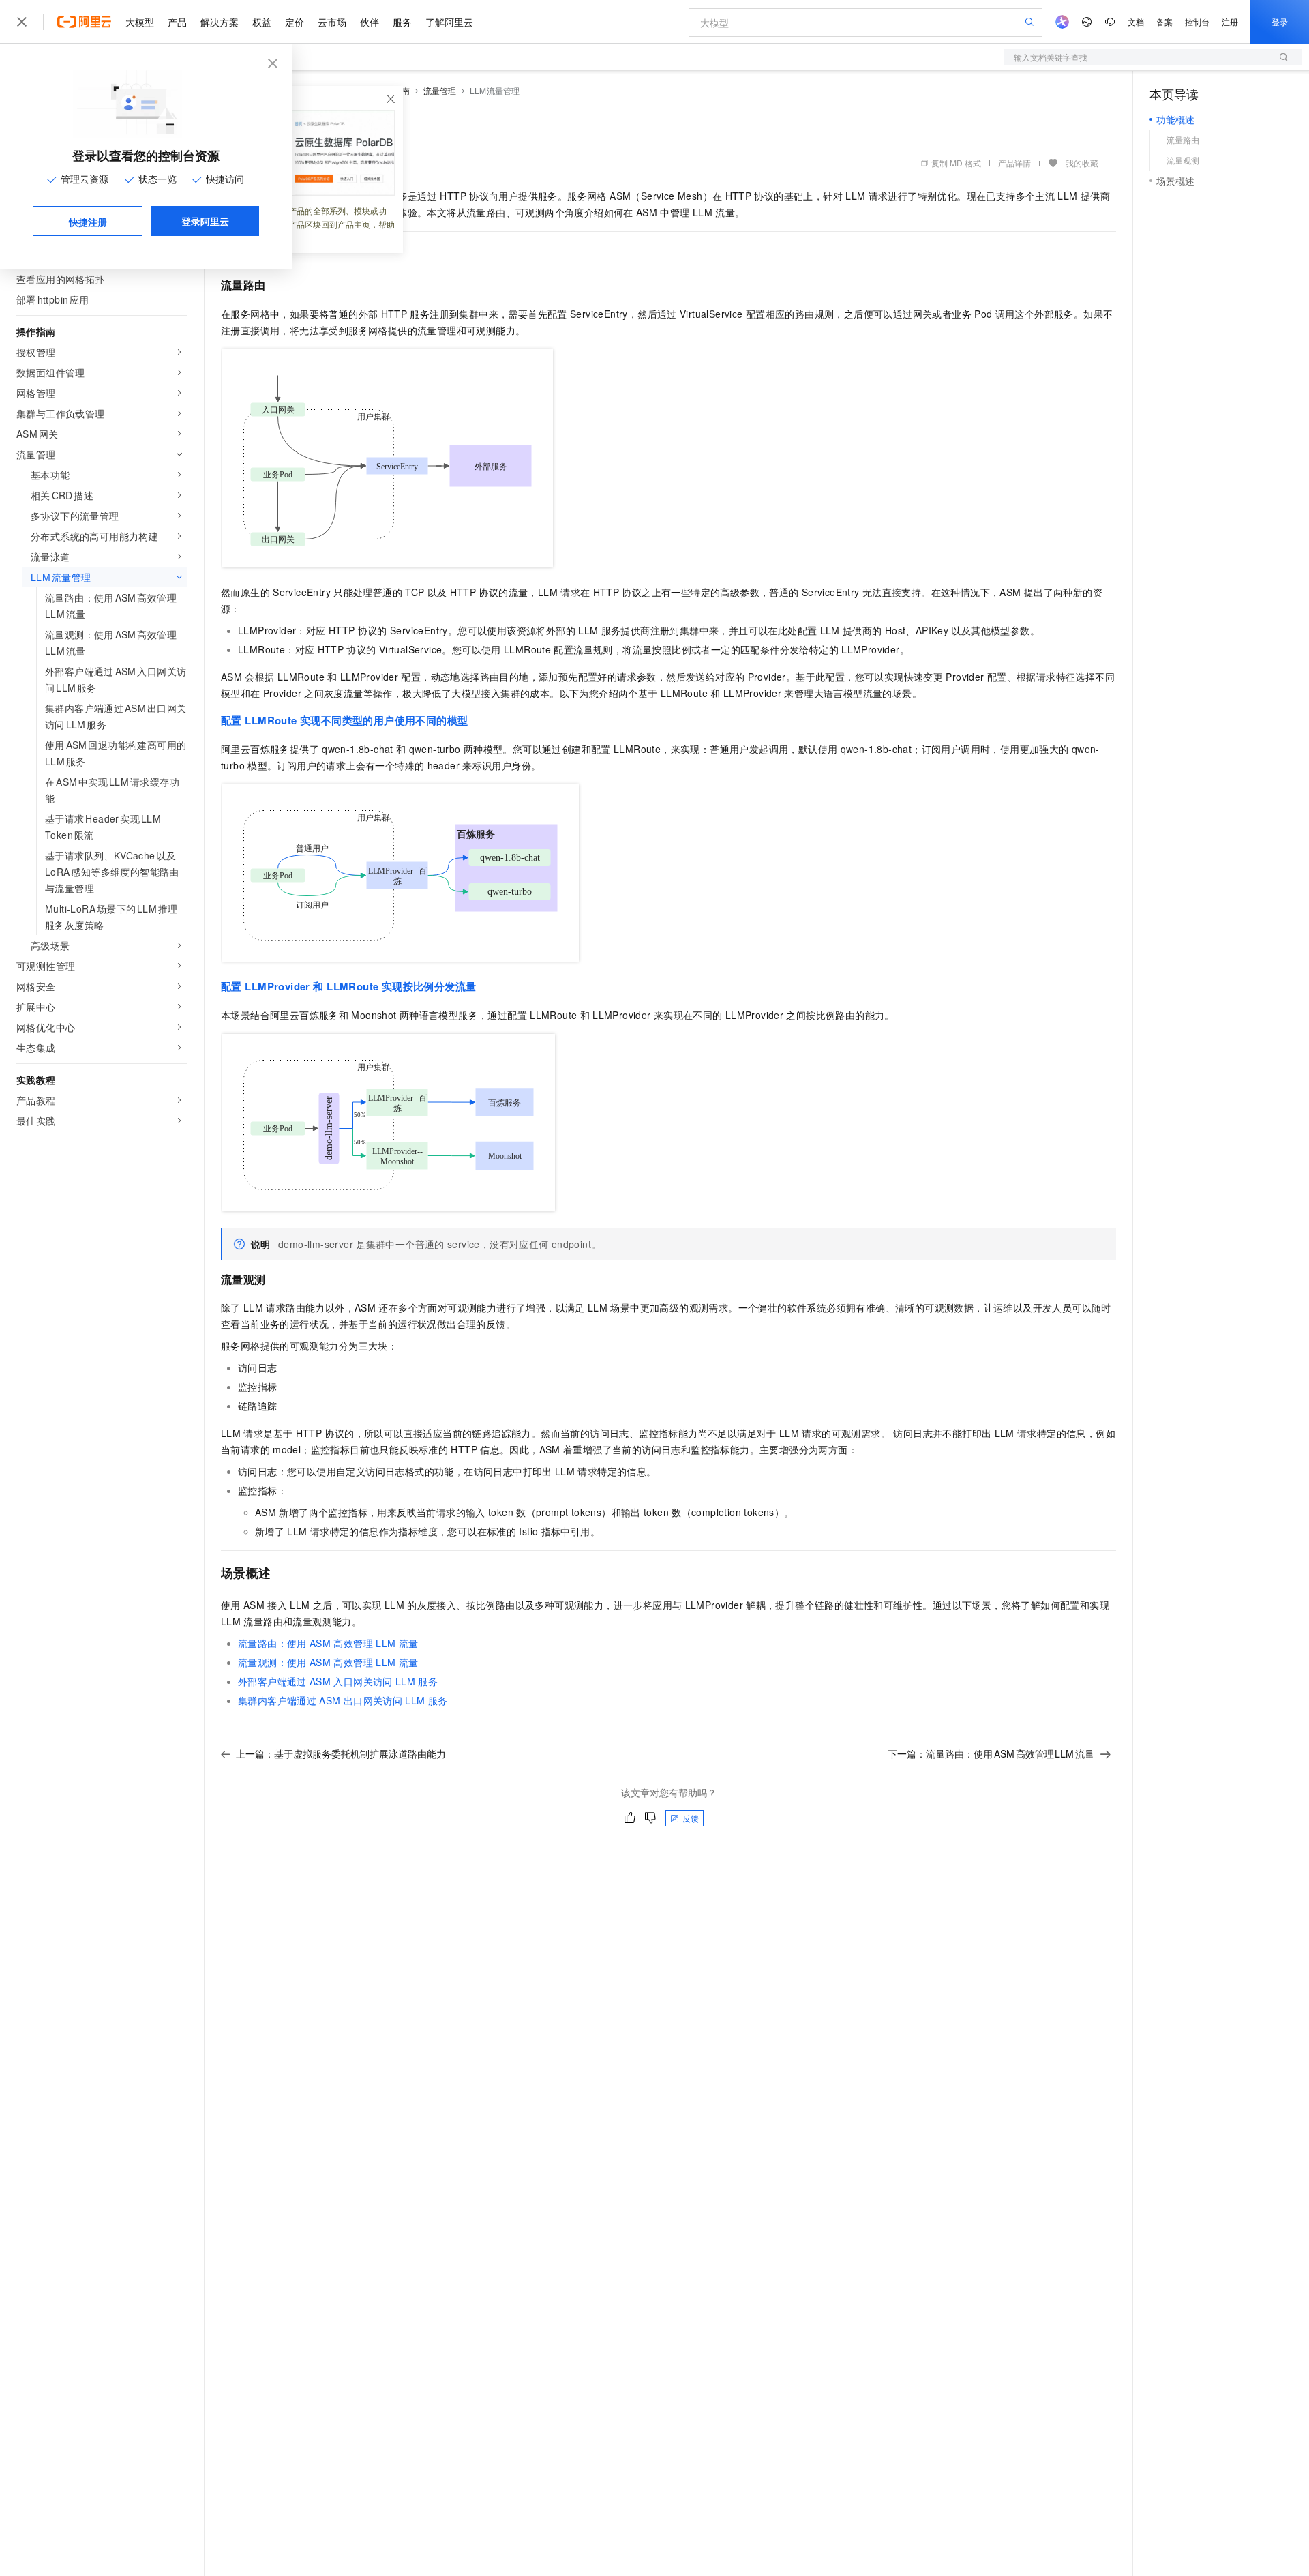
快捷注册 (88, 222)
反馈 (691, 1818)
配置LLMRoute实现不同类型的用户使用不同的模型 (344, 720)
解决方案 (220, 22)
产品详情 (1014, 163)
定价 (295, 22)
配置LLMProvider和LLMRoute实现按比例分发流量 (348, 986)
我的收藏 (1082, 163)
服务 (402, 22)
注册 (1230, 21)
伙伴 (370, 22)
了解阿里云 (449, 22)
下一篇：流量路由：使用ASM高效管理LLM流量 (991, 1753)
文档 (1136, 21)
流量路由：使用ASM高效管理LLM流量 (328, 1643)
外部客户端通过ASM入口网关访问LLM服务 (338, 1681)
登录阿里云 (205, 221)
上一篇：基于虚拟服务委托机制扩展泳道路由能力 (341, 1753)
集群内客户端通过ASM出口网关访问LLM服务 (343, 1700)
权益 (262, 22)
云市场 (332, 22)
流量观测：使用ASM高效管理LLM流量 (328, 1662)
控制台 (1197, 21)
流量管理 (440, 90)
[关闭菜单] (22, 22)
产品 (177, 22)
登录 (1280, 21)
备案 (1164, 21)
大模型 (140, 22)
